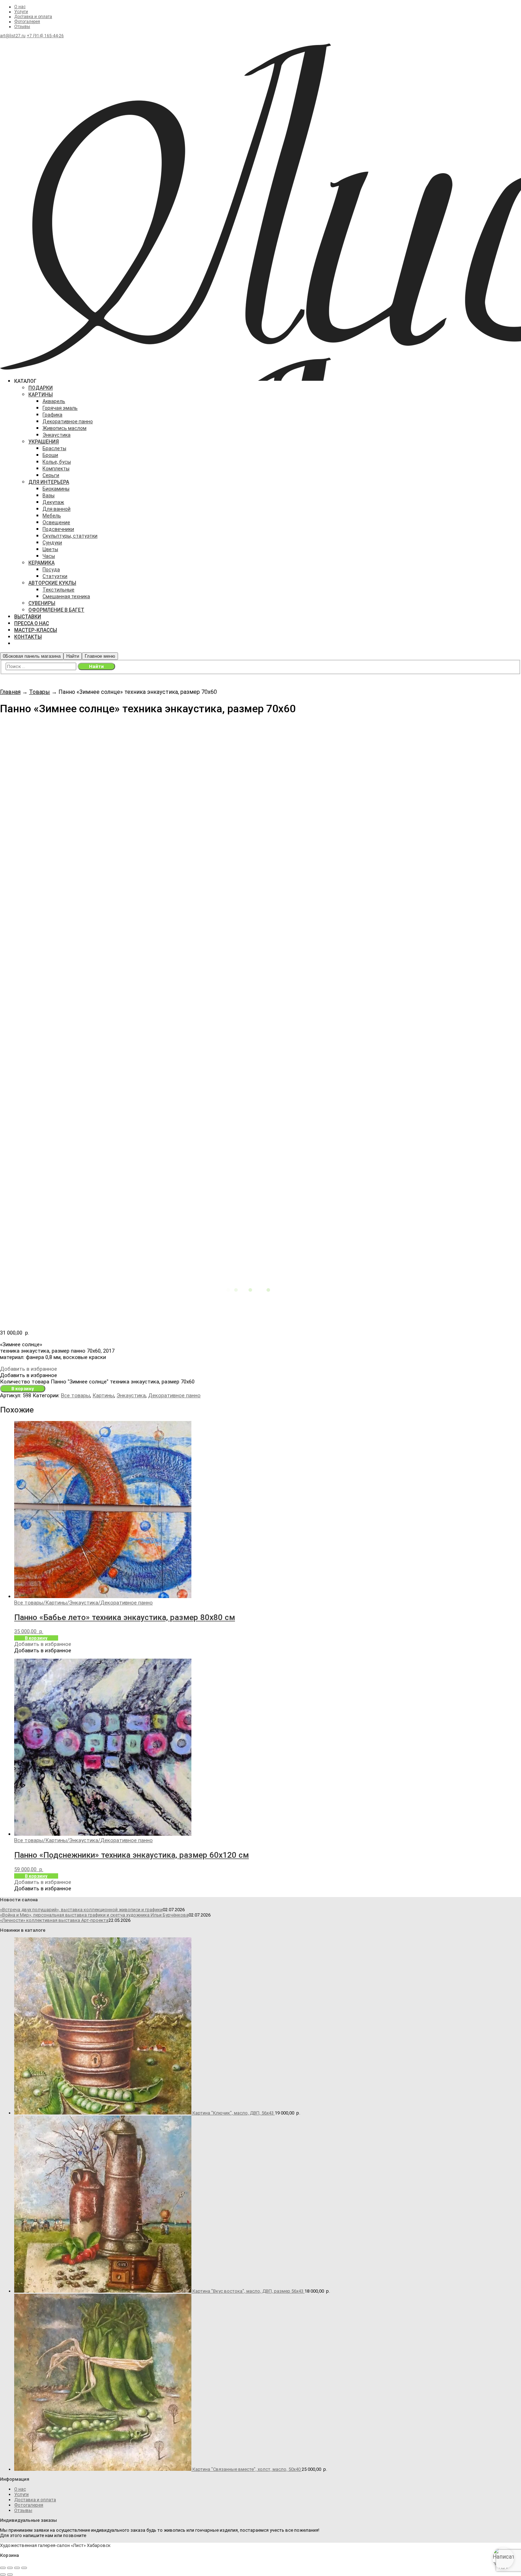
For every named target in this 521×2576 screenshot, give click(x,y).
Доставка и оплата (33, 17)
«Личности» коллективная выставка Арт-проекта (54, 1920)
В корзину (23, 1389)
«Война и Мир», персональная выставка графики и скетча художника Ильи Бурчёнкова (94, 1915)
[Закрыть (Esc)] (24, 2568)
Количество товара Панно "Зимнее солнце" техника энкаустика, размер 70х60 (97, 1382)
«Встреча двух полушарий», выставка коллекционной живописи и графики (81, 1910)
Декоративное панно (174, 1395)
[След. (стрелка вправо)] (10, 2575)
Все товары (75, 1395)
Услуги (21, 12)
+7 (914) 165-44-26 (45, 36)
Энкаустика (131, 1395)
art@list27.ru (13, 36)
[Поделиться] (17, 2568)
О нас (20, 7)
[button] (29, 1369)
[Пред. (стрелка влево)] (3, 2575)
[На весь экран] (10, 2568)
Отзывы (22, 27)
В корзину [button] (36, 1638)
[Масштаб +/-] (3, 2568)
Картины (103, 1395)
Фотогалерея (27, 22)
